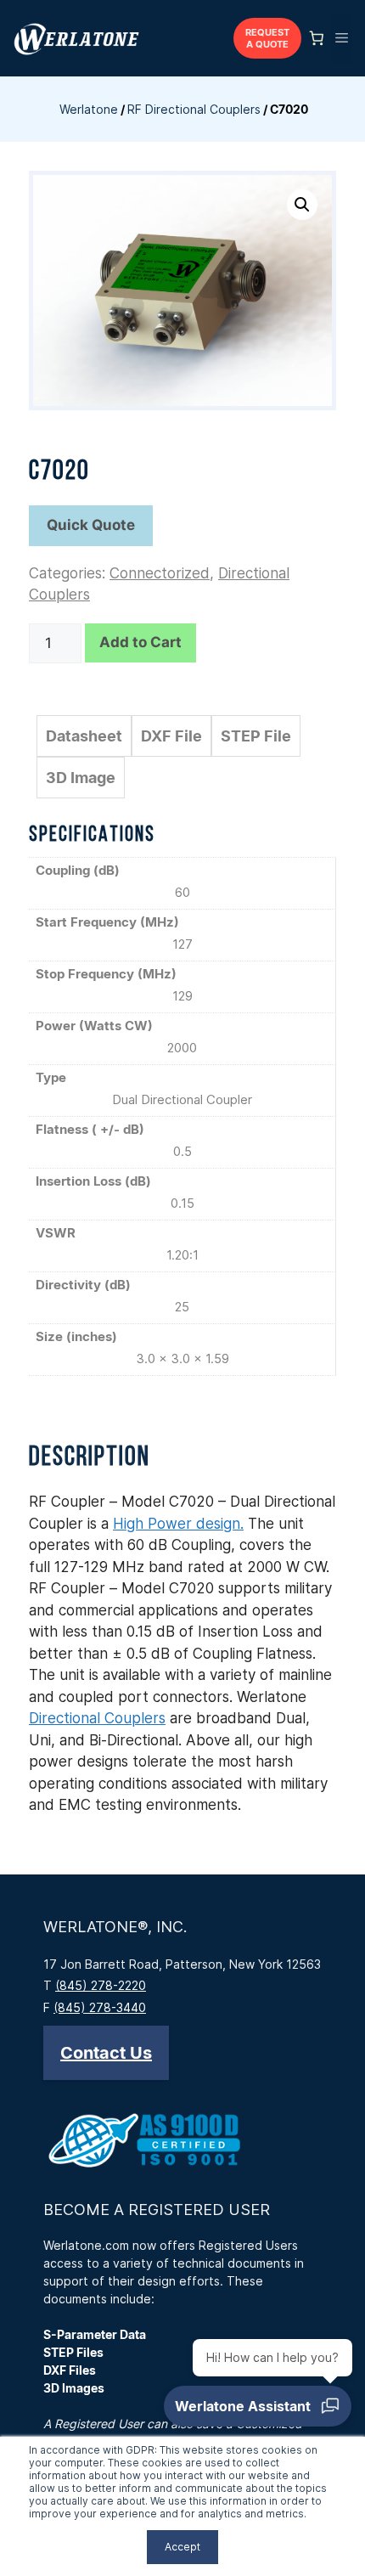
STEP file (256, 736)
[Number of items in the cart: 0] (317, 38)
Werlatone (89, 109)
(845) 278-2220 (101, 1985)
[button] (302, 205)
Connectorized (160, 573)
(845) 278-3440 (100, 2007)
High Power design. (178, 1524)
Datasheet (84, 736)
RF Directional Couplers (194, 109)
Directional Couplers (97, 1718)
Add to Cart (140, 642)
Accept (182, 2547)
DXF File (171, 736)
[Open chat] (258, 2406)
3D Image (81, 778)
